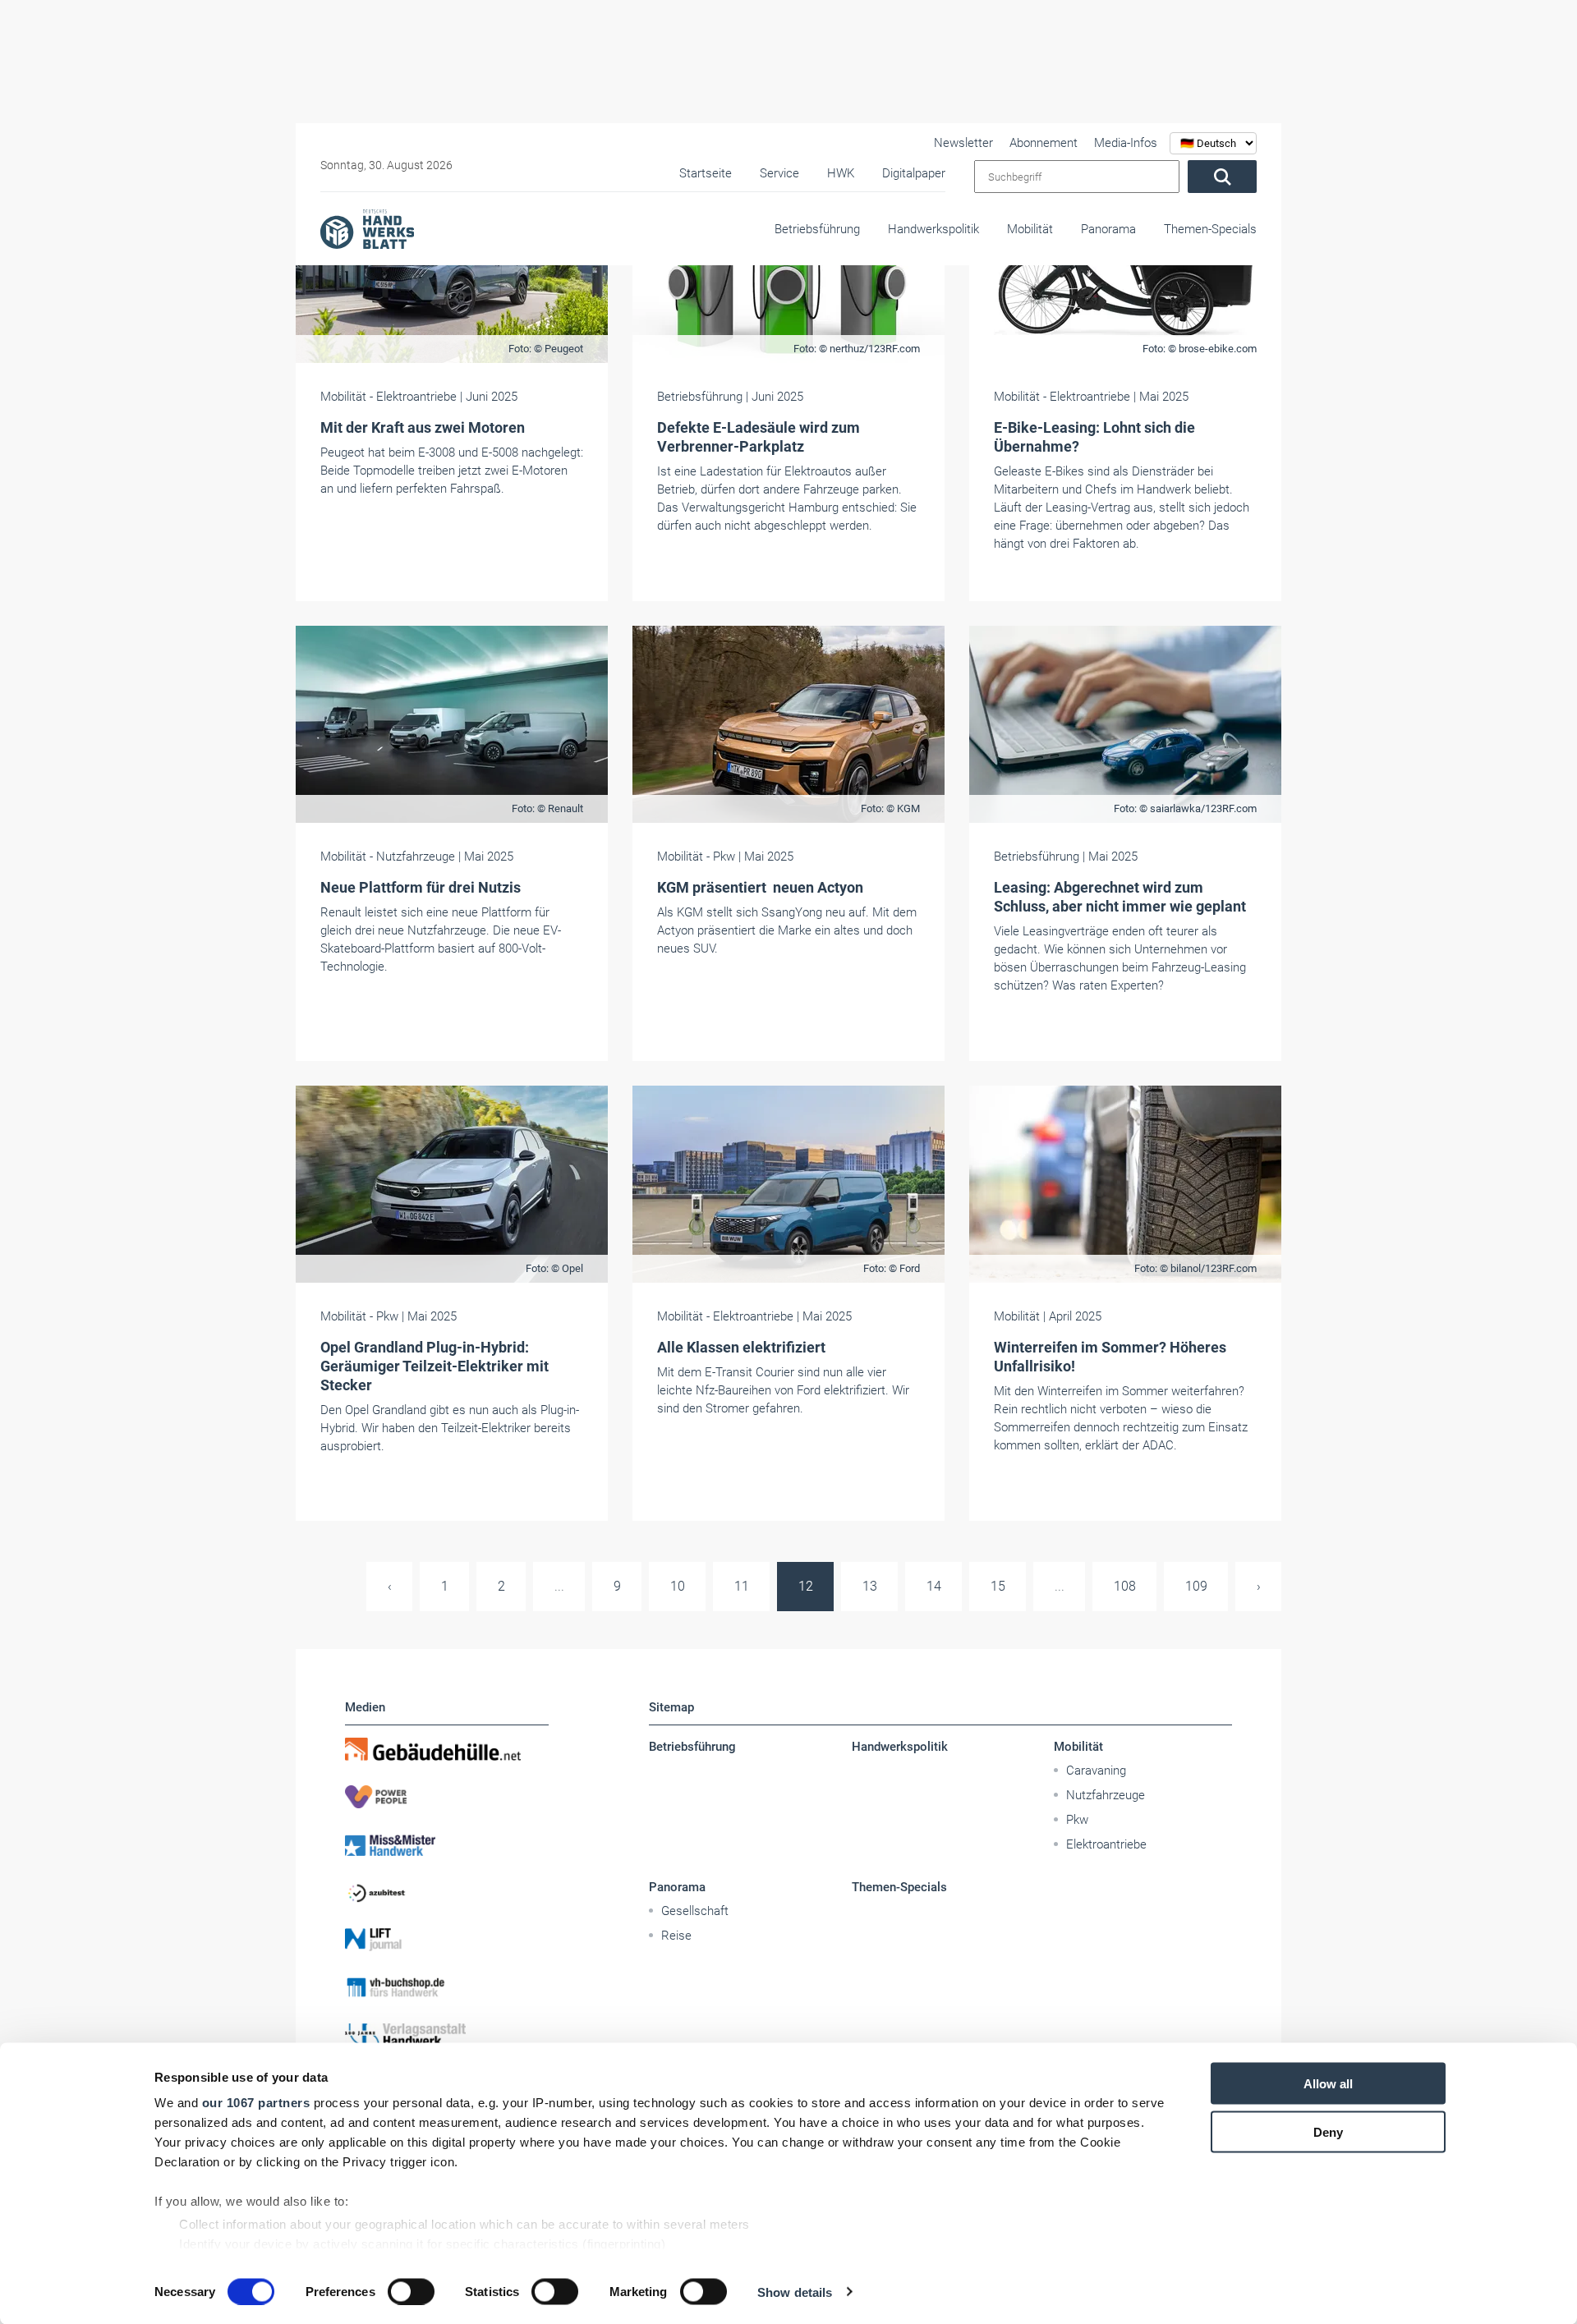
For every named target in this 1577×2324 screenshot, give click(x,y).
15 (998, 1586)
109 (1196, 1586)
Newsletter (963, 143)
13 (870, 1586)
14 (934, 1586)
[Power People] (447, 1797)
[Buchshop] (447, 1987)
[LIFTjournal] (447, 1940)
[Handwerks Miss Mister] (447, 1844)
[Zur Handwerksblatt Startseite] (367, 228)
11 (742, 1586)
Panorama (1108, 229)
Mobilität (1030, 229)
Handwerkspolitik (933, 229)
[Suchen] (1222, 177)
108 (1125, 1586)
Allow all (1328, 2084)
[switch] (411, 2291)
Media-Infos (1126, 143)
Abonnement (1044, 143)
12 (806, 1586)
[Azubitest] (447, 1892)
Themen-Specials (1210, 229)
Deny (1328, 2131)
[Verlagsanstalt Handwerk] (447, 2035)
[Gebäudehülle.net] (447, 1749)
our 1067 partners (256, 2103)
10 (678, 1586)
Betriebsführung (817, 229)
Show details (795, 2292)
